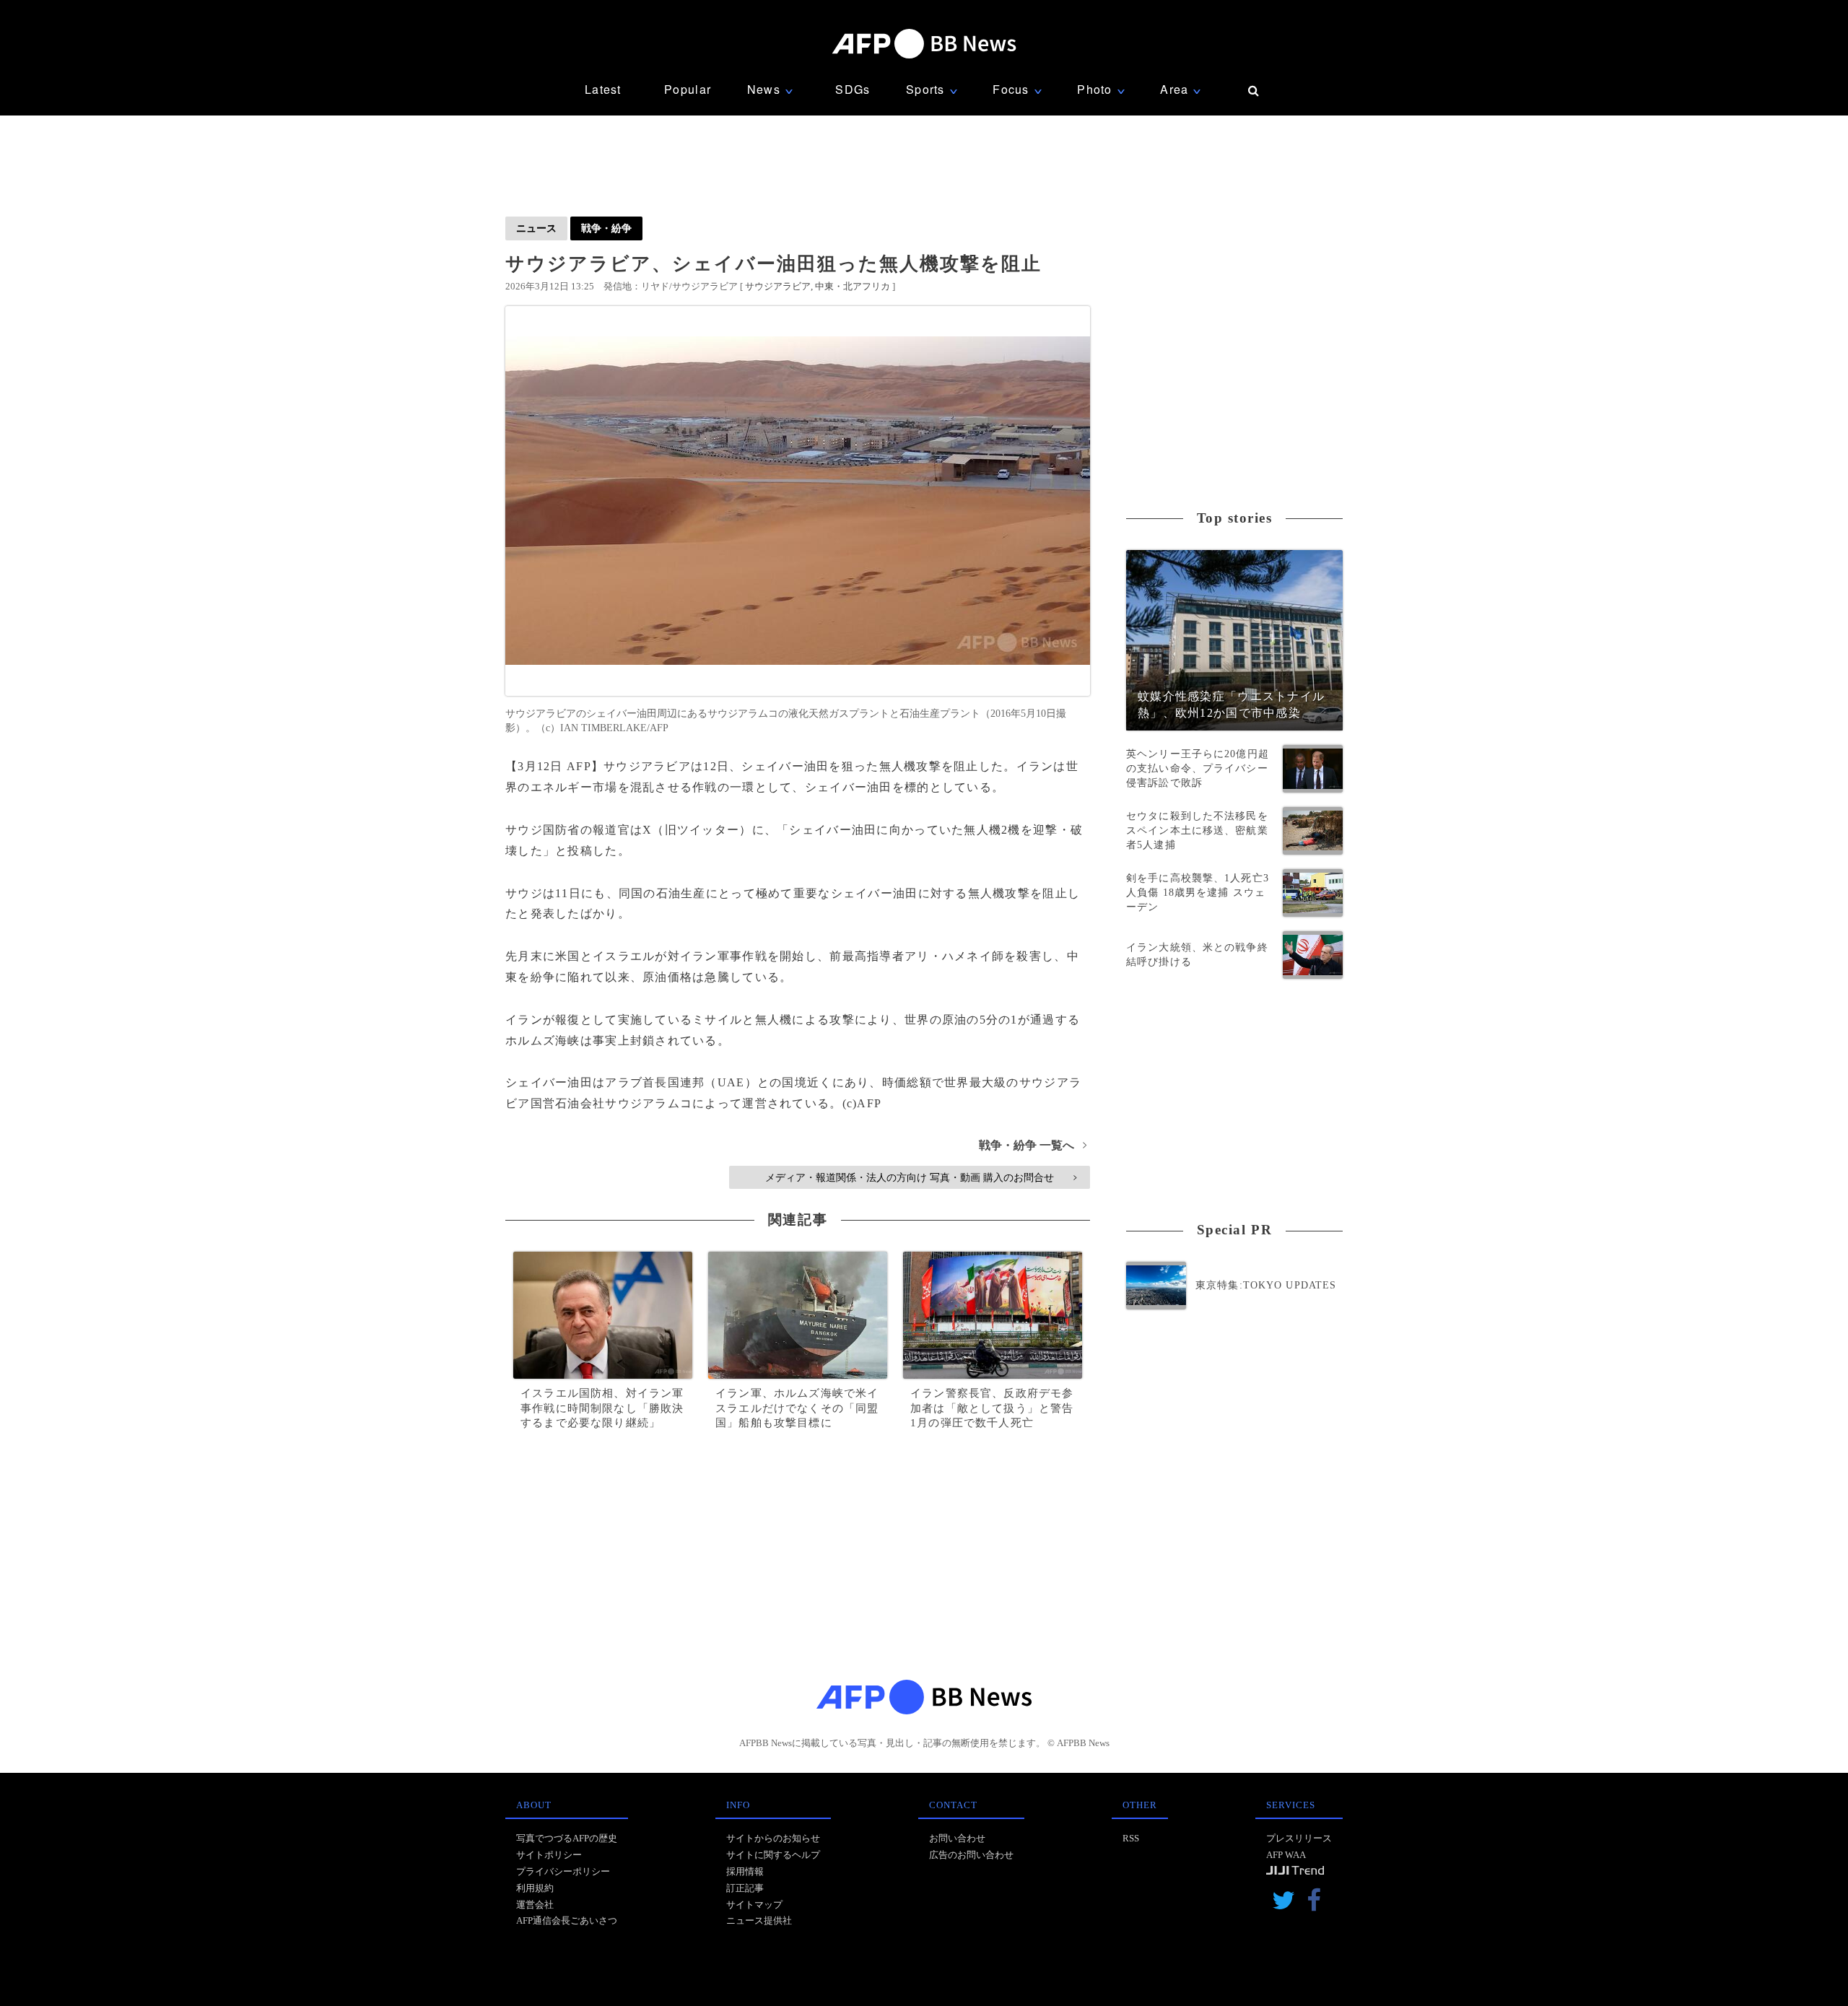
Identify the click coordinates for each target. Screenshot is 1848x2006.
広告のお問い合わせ (971, 1855)
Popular (688, 89)
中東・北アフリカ (853, 286)
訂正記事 (745, 1888)
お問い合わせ (957, 1838)
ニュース (536, 228)
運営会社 (535, 1905)
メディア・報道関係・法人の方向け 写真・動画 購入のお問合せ (921, 1177)
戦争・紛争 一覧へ (1033, 1145)
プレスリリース (1299, 1838)
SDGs (853, 89)
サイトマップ (754, 1905)
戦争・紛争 (606, 228)
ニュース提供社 (759, 1920)
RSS (1131, 1838)
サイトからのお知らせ (773, 1838)
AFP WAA (1286, 1855)
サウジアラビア (778, 286)
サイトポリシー (549, 1855)
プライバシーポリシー (563, 1871)
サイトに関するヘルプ (773, 1855)
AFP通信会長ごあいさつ (567, 1920)
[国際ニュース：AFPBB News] (924, 44)
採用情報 (745, 1871)
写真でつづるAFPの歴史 (567, 1838)
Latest (603, 89)
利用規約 (535, 1888)
